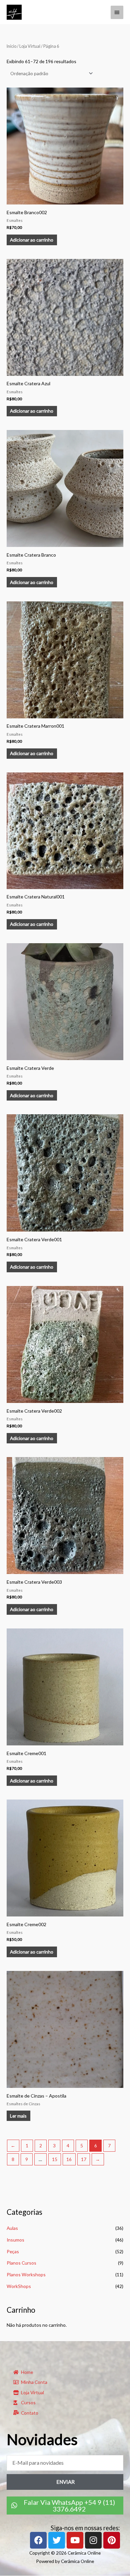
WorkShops (19, 2286)
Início (11, 46)
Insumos (15, 2240)
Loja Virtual (30, 46)
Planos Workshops (26, 2274)
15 (55, 2159)
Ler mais (18, 2116)
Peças (13, 2251)
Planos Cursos (21, 2263)
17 (84, 2159)
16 (69, 2159)
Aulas (12, 2228)
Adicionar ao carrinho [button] (32, 240)
